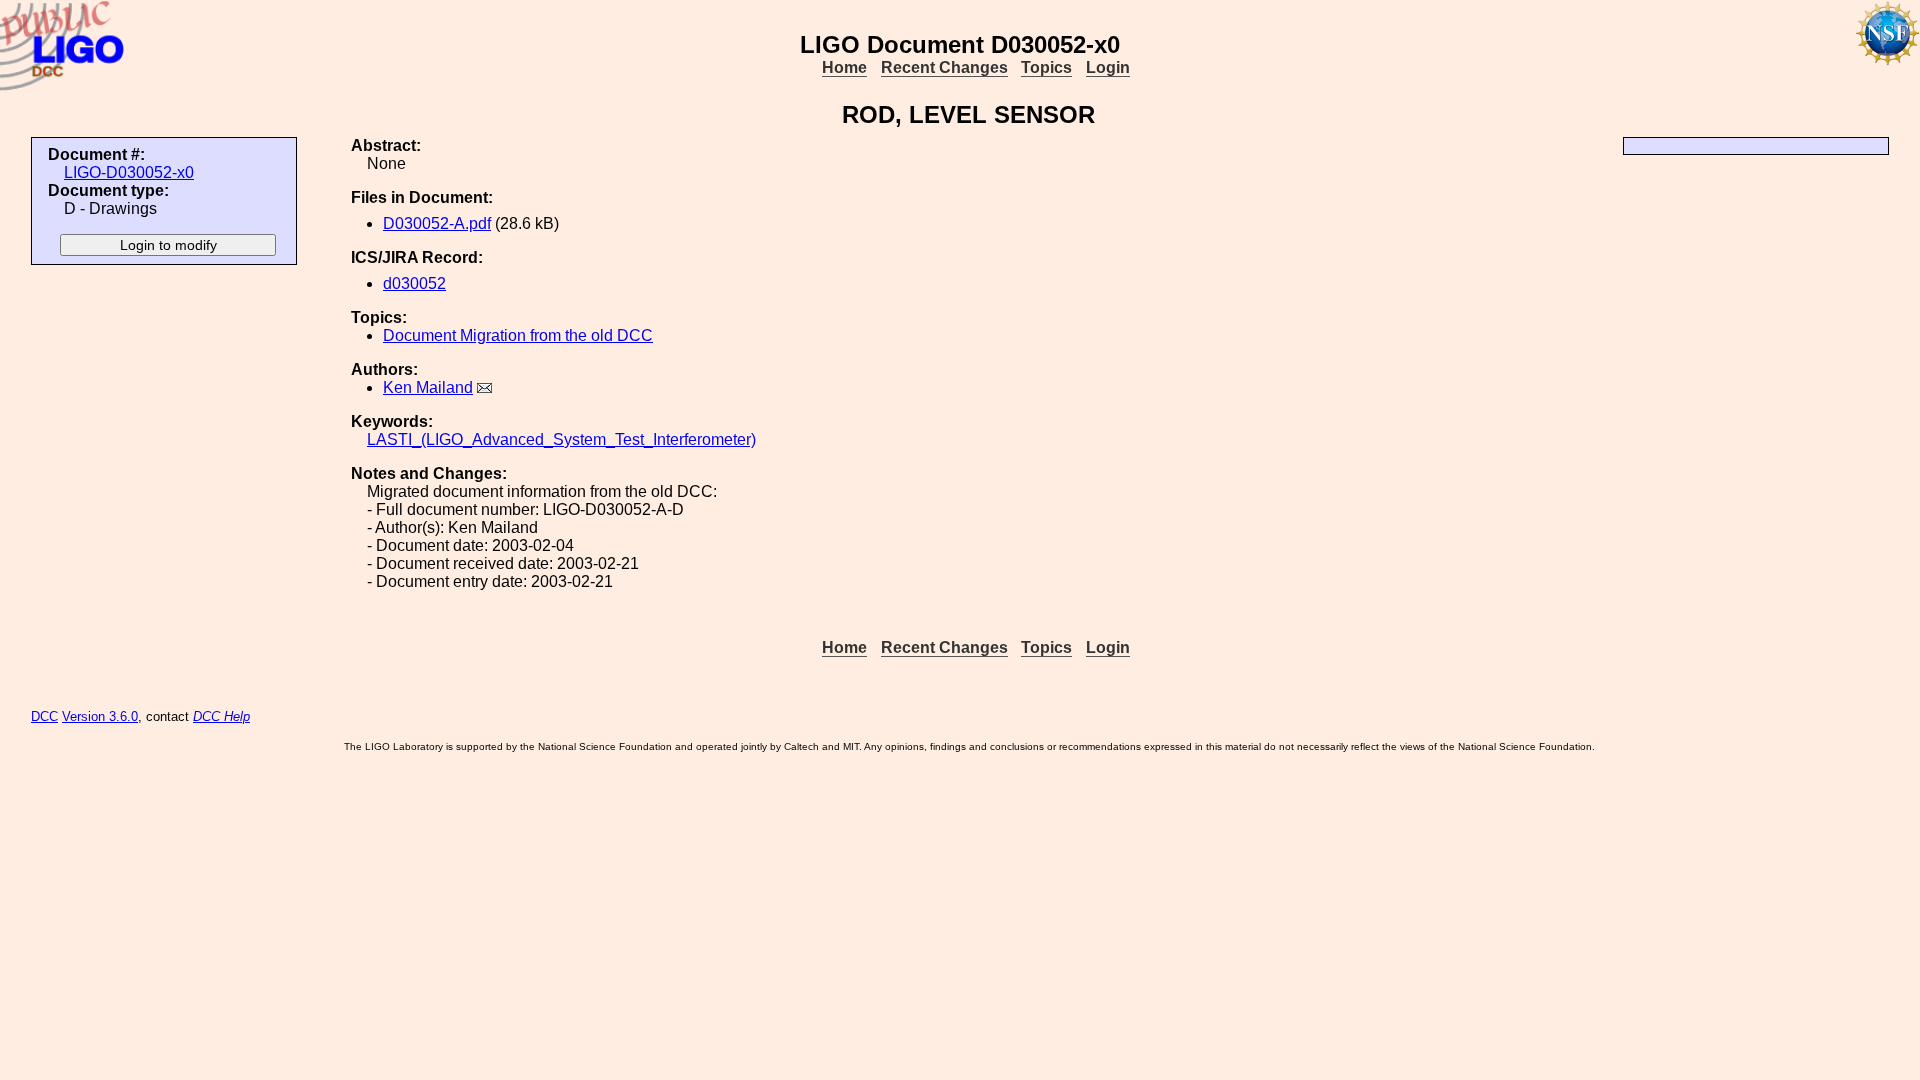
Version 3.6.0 (100, 716)
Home (844, 67)
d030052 (414, 283)
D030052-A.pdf (437, 223)
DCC (44, 716)
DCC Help (221, 716)
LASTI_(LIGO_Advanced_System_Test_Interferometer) (561, 439)
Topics (1046, 67)
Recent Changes (944, 67)
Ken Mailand (428, 387)
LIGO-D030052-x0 (129, 172)
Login (1108, 67)
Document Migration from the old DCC (518, 335)
